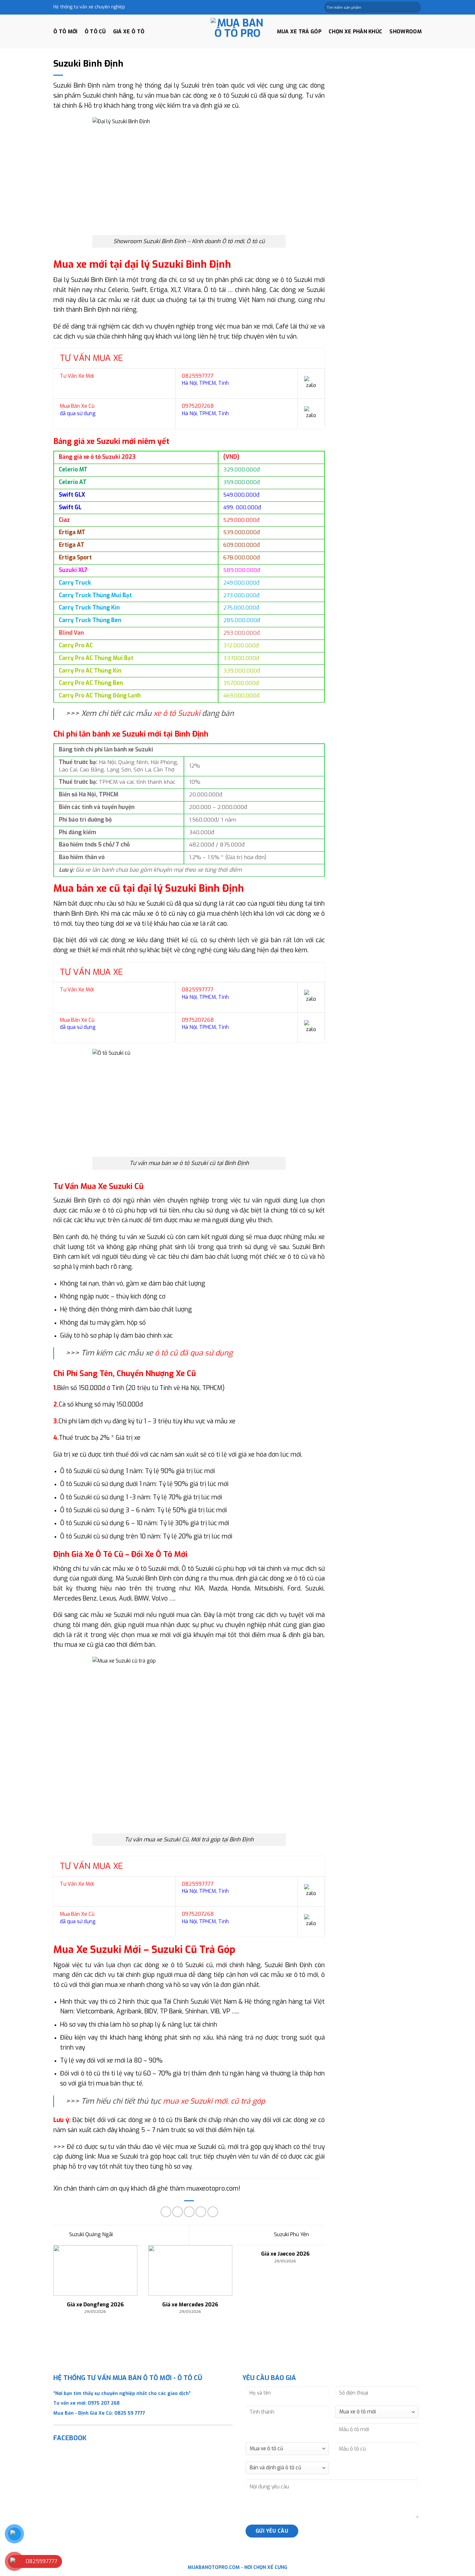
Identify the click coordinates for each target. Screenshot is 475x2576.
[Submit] (416, 7)
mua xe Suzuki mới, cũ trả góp (214, 2101)
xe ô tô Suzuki (178, 713)
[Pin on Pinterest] (201, 2212)
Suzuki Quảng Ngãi (90, 2235)
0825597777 (198, 376)
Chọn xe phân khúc (355, 32)
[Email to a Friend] (189, 2212)
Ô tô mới (65, 32)
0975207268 (198, 406)
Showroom (406, 32)
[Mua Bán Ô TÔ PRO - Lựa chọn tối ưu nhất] (238, 32)
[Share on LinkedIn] (213, 2212)
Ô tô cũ (95, 32)
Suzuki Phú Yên (292, 2235)
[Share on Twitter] (178, 2212)
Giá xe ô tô (129, 32)
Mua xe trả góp (299, 32)
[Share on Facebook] (166, 2212)
